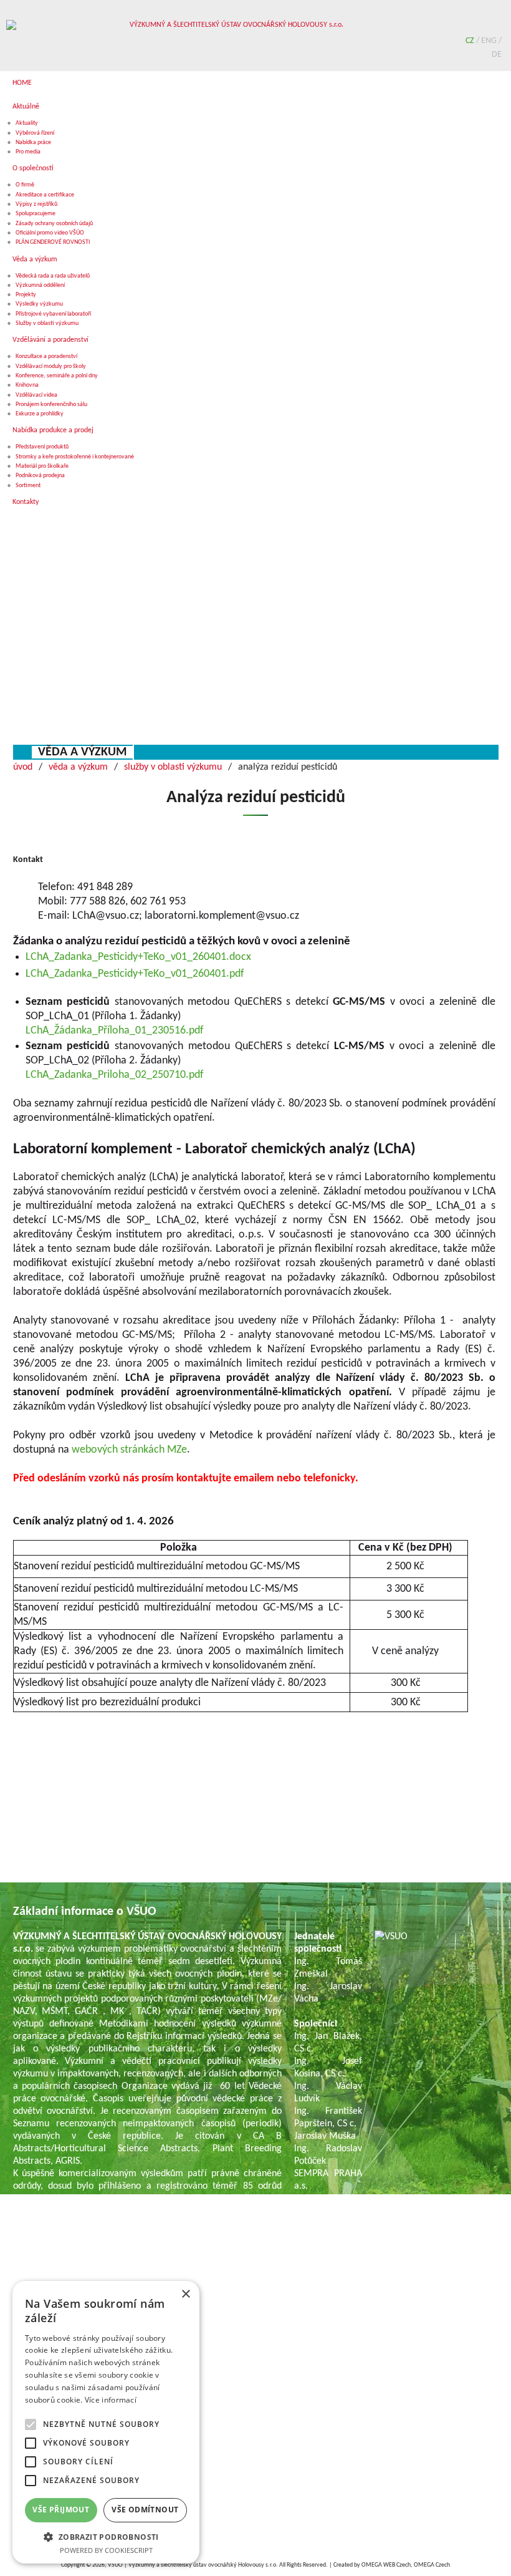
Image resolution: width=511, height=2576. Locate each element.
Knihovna (27, 385)
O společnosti (33, 168)
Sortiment (28, 486)
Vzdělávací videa (36, 395)
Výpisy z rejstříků (36, 204)
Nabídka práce (33, 143)
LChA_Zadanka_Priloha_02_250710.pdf (115, 1075)
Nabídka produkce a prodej (53, 430)
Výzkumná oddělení (40, 285)
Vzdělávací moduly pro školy (51, 366)
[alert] (106, 2422)
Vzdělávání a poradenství (50, 340)
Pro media (28, 152)
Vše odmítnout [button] (145, 2510)
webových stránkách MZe (129, 1450)
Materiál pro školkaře (42, 466)
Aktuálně (26, 107)
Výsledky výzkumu (39, 304)
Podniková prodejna (40, 476)
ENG (490, 41)
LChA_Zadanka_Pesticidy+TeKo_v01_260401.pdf (135, 974)
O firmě (25, 185)
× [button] (185, 2294)
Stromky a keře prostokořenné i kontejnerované (75, 457)
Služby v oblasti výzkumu (47, 323)
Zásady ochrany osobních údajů (54, 224)
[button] (106, 2536)
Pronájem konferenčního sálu (51, 404)
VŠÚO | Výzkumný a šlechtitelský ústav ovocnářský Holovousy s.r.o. (193, 2565)
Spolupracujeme (36, 214)
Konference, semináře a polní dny (57, 376)
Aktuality (27, 123)
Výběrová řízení (35, 133)
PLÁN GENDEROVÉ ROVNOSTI (53, 242)
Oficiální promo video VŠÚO (50, 233)
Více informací (111, 2400)
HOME (22, 83)
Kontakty (26, 502)
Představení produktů (42, 447)
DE (497, 55)
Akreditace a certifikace (45, 195)
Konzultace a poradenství (46, 356)
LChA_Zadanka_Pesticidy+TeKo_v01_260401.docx (138, 957)
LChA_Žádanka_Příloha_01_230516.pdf (115, 1031)
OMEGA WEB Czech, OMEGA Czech (406, 2565)
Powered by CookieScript (106, 2550)
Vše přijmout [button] (61, 2510)
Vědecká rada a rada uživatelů (53, 276)
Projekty (26, 295)
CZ (471, 41)
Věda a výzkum (35, 259)
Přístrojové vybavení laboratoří (53, 314)
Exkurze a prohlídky (40, 414)
